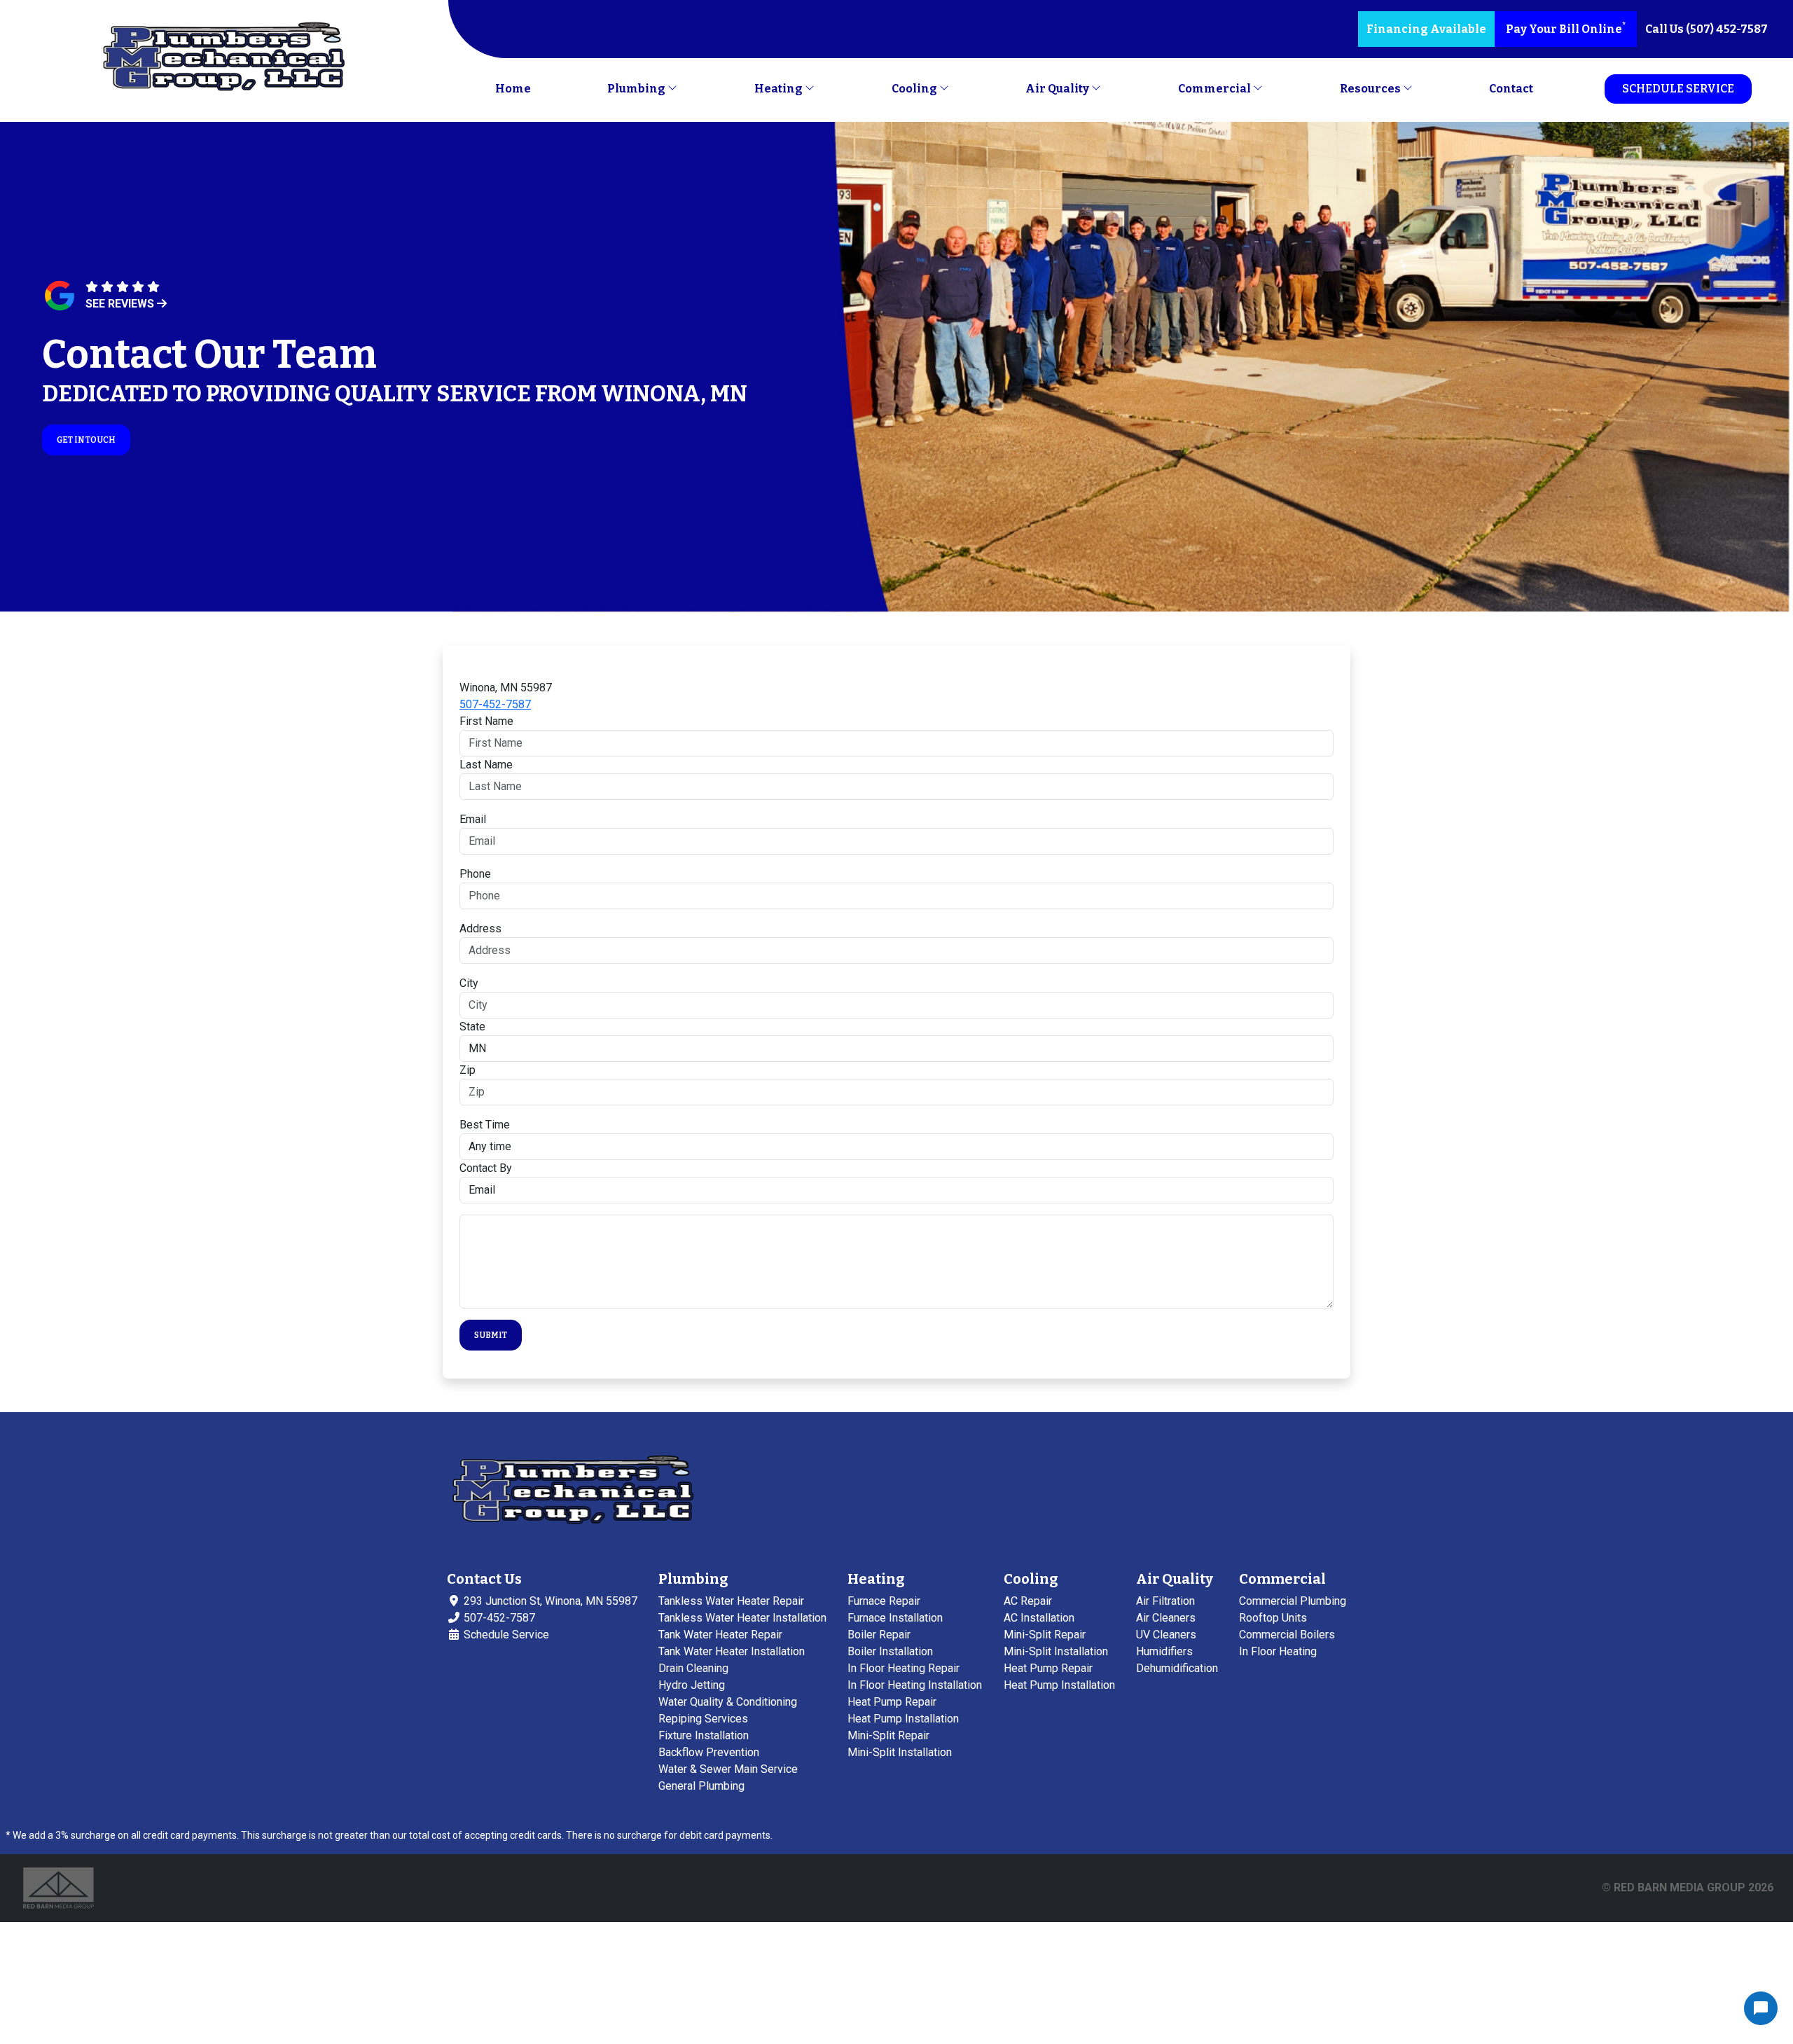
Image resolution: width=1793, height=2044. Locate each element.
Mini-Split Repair (888, 1735)
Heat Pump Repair (892, 1702)
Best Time (485, 1125)
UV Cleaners (1166, 1635)
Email (473, 819)
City (469, 983)
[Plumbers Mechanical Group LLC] (224, 58)
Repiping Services (703, 1719)
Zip (468, 1070)
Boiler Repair (879, 1635)
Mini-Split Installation (900, 1752)
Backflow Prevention (709, 1752)
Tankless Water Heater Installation (742, 1618)
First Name (486, 721)
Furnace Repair (884, 1601)
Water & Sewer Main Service (728, 1769)
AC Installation (1039, 1618)
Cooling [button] (915, 89)
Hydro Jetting (692, 1685)
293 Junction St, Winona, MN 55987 (549, 1601)
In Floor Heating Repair (904, 1668)
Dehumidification (1177, 1668)
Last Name (486, 765)
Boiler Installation (890, 1651)
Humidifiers (1164, 1651)
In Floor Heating (1278, 1651)
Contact (1511, 89)
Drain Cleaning (693, 1668)
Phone (475, 874)
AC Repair (1028, 1601)
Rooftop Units (1273, 1618)
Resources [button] (1371, 89)
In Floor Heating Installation (915, 1685)
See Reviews (121, 304)
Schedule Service (1678, 89)
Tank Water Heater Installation (732, 1651)
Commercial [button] (1216, 89)
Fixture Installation (704, 1735)
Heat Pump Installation (903, 1719)
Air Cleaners (1166, 1618)
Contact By (486, 1168)
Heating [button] (780, 89)
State (472, 1027)
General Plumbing (701, 1786)
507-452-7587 (495, 704)
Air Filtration (1165, 1601)
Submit (491, 1335)
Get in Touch (86, 440)
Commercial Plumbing (1293, 1601)
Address (480, 928)
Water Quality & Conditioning (728, 1702)
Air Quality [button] (1058, 89)
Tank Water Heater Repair (720, 1635)
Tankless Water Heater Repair (731, 1601)
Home (513, 89)
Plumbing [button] (637, 89)
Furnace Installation (895, 1618)
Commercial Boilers (1287, 1635)
